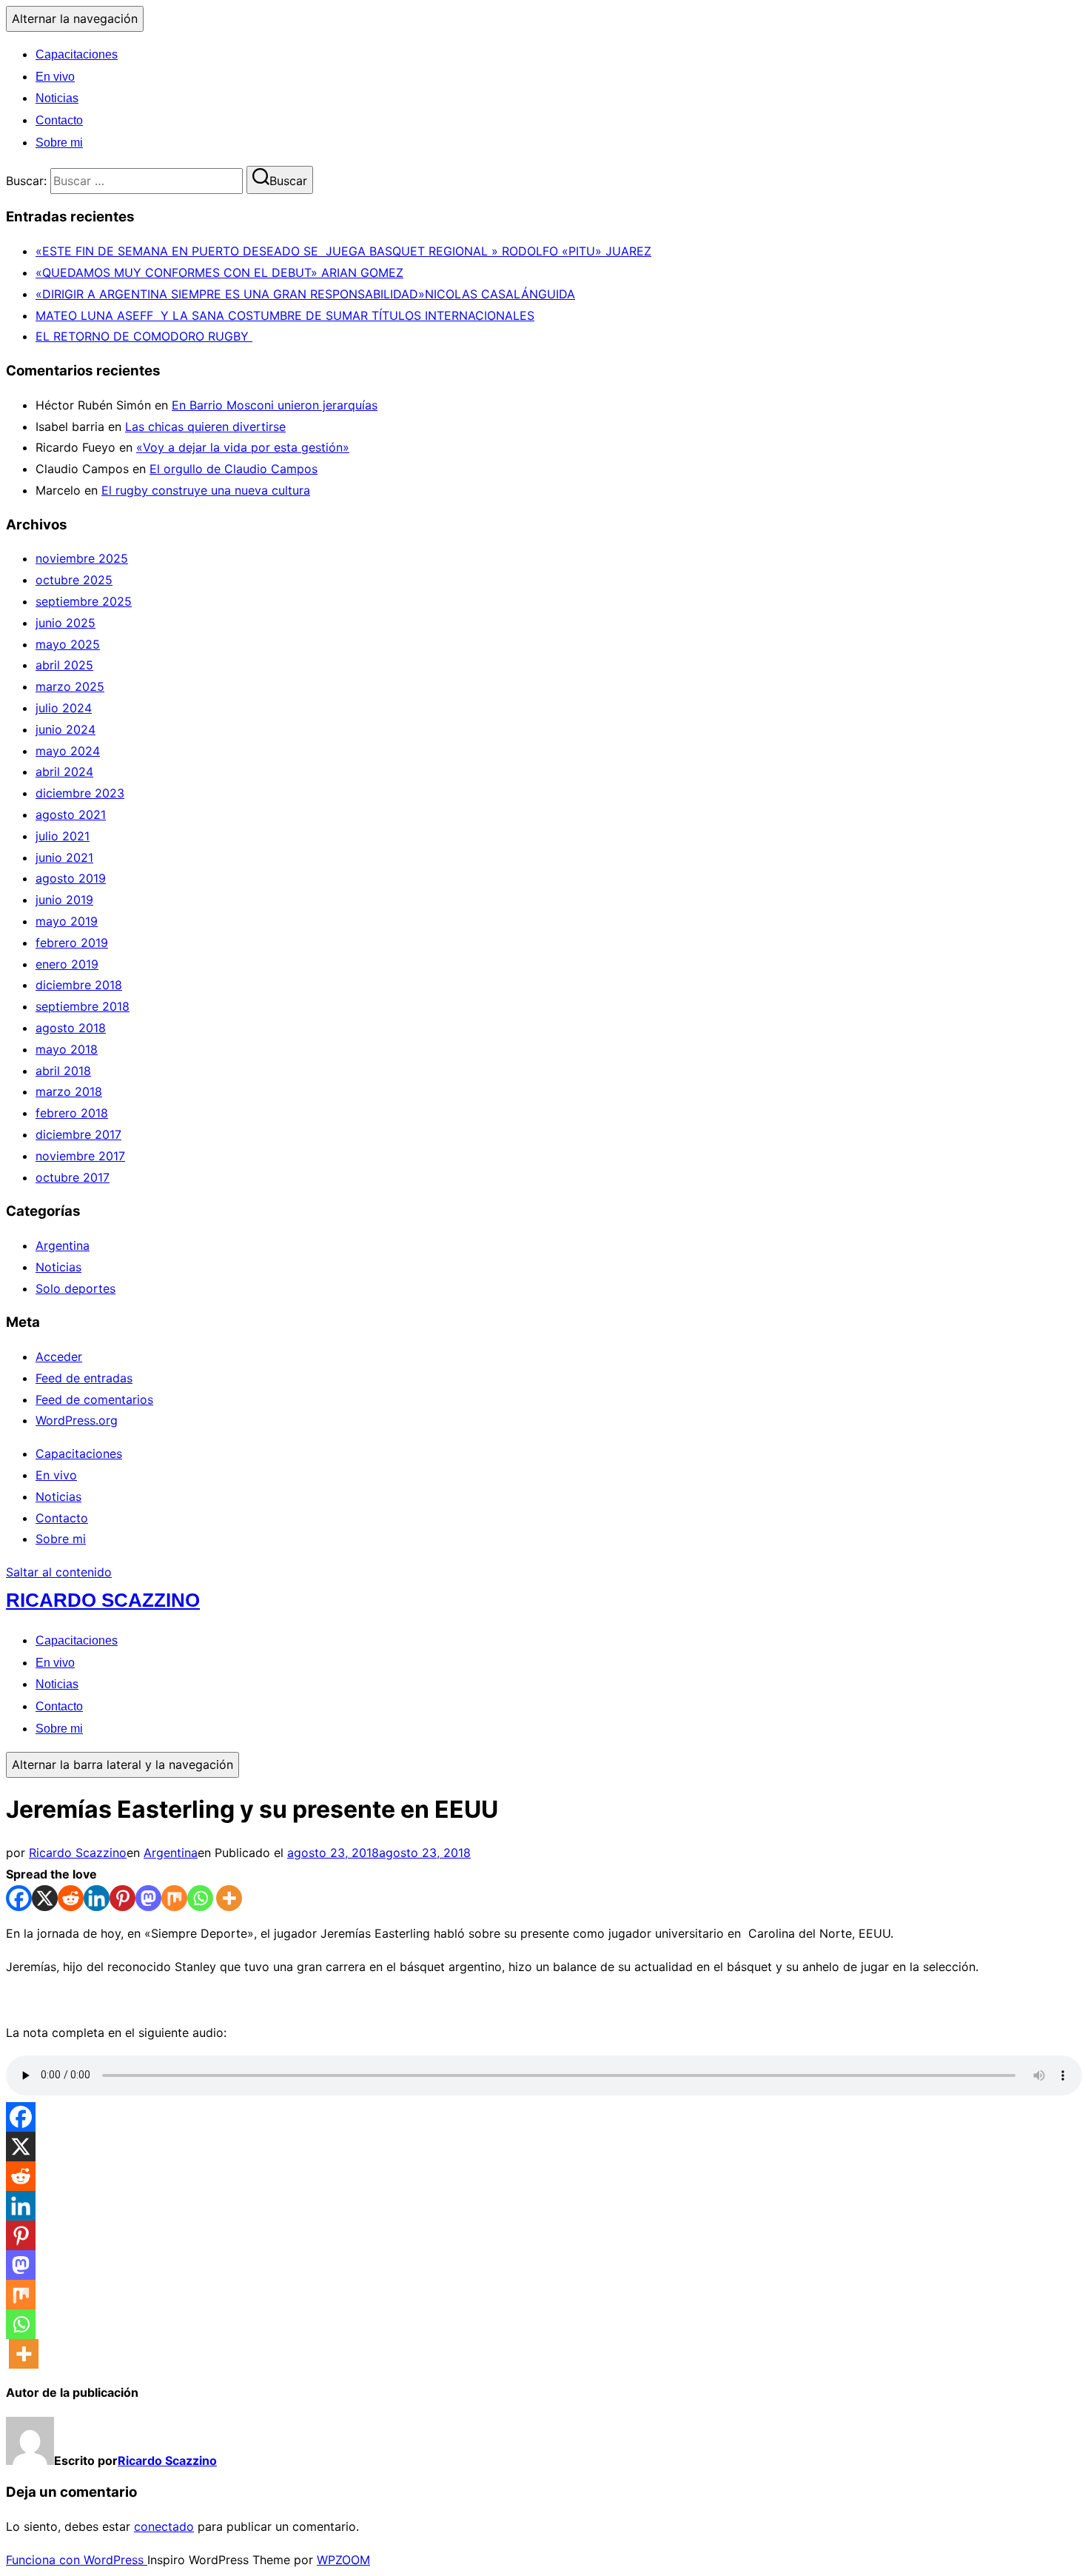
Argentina (63, 1245)
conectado (164, 2526)
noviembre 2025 (82, 558)
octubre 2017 (73, 1177)
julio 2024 (64, 708)
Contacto (59, 120)
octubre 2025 (74, 580)
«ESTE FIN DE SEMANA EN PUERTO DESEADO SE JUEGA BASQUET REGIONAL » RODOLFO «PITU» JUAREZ (343, 251)
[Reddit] (71, 1898)
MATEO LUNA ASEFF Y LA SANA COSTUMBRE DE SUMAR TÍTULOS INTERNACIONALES (285, 315)
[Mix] (174, 1898)
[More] (229, 1898)
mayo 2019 (67, 921)
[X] (45, 1898)
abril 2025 (64, 665)
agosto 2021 (71, 814)
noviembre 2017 (80, 1156)
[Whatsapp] (200, 1898)
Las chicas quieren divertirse (205, 426)
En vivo (55, 77)
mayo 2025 (68, 644)
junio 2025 (66, 623)
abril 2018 (63, 1071)
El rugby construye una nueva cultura (206, 490)
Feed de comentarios (94, 1399)
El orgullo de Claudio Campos (234, 469)
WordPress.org (77, 1420)
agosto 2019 (71, 878)
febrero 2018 (72, 1113)
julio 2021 (63, 836)
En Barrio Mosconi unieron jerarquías (275, 405)
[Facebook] (19, 1898)
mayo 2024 (68, 751)
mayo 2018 (67, 1049)
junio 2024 (66, 729)
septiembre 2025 (84, 601)
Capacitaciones (77, 54)
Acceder (59, 1356)
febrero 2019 (72, 943)
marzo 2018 (69, 1091)
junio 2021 (64, 857)
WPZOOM (343, 2560)
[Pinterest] (122, 1898)
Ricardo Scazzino (103, 1600)
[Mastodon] (148, 1898)
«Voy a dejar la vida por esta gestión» (243, 447)
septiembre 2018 (83, 1006)
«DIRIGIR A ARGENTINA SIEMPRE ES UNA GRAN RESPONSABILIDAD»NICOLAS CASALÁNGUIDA (305, 294)
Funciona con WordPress (77, 2560)
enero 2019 (67, 964)
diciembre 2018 (79, 985)
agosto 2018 (71, 1028)
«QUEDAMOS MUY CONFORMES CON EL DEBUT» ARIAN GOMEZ (219, 272)
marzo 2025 (70, 686)
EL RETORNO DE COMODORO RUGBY (144, 336)
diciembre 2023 (80, 793)
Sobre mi (59, 143)
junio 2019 (64, 900)
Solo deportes (75, 1288)
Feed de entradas (84, 1378)
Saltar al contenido (59, 1572)
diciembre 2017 (78, 1134)
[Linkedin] (97, 1898)
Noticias (57, 98)
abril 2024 (64, 772)
